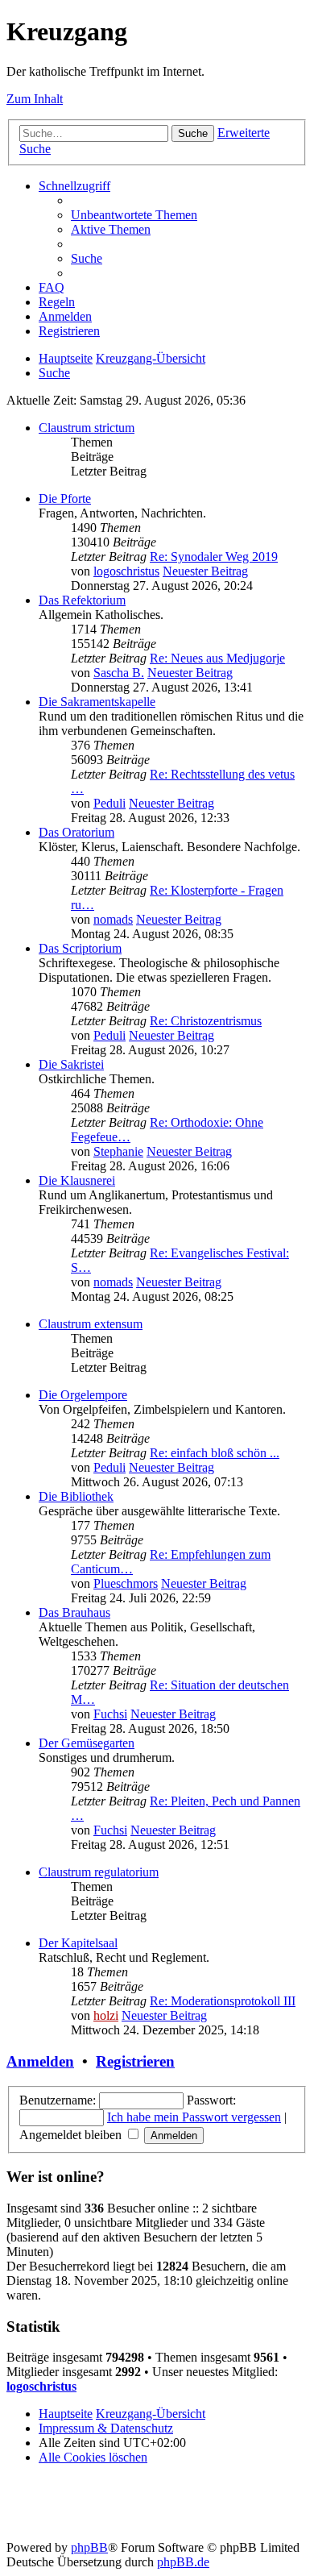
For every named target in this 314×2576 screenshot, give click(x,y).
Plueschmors (126, 1583)
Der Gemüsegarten (87, 1743)
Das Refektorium (82, 600)
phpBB (89, 2547)
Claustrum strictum (87, 428)
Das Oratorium (76, 832)
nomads (113, 919)
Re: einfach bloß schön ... (215, 1453)
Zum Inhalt (35, 99)
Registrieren (135, 2061)
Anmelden (40, 2061)
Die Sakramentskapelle (97, 702)
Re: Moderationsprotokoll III (223, 2001)
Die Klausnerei (77, 1180)
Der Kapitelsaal (78, 1943)
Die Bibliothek (76, 1496)
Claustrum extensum (91, 1324)
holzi (106, 2015)
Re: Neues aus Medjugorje (217, 658)
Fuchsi (110, 1714)
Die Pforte (65, 499)
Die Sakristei (71, 1064)
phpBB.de (183, 2562)
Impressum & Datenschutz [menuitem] (106, 2428)
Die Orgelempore (83, 1395)
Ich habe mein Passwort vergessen (194, 2117)
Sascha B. (119, 673)
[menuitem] (134, 215)
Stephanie (118, 1151)
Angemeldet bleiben (72, 2135)
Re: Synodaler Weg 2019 (214, 557)
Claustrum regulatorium (99, 1872)
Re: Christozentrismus (206, 1021)
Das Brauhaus (74, 1612)
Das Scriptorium (80, 948)
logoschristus (126, 571)
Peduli (109, 803)
